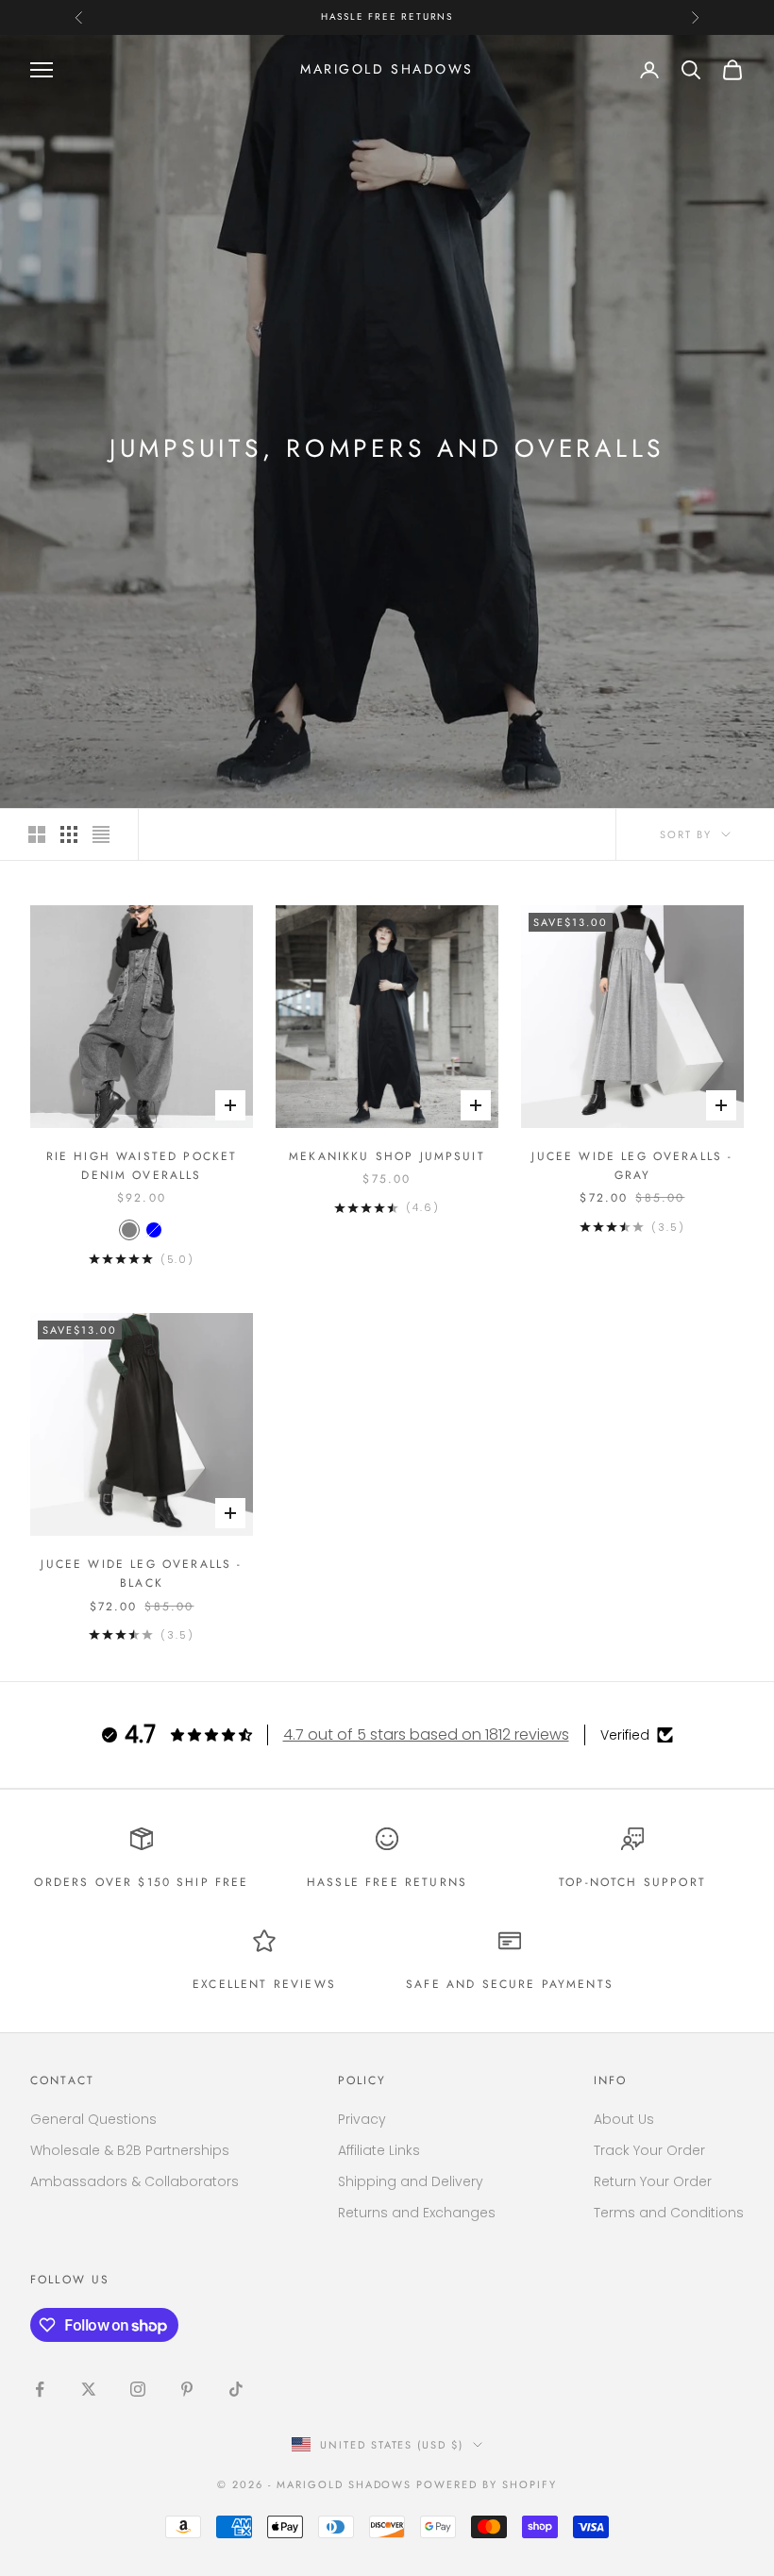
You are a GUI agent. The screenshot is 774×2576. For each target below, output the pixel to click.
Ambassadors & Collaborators (135, 2181)
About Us (624, 2119)
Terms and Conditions (669, 2213)
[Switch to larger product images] (37, 834)
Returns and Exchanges (417, 2213)
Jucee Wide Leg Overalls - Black (141, 1574)
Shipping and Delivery (411, 2181)
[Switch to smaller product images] (69, 834)
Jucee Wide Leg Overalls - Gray (632, 1166)
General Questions (93, 2119)
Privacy (362, 2119)
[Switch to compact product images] (101, 834)
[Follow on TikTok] (236, 2389)
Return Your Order (653, 2181)
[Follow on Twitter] (89, 2389)
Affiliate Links (379, 2150)
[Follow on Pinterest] (187, 2389)
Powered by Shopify (487, 2484)
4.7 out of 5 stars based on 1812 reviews (426, 1734)
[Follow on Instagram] (138, 2389)
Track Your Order (649, 2150)
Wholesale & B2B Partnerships (130, 2150)
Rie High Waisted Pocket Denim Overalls (142, 1166)
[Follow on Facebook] (40, 2389)
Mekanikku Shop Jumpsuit (387, 1156)
